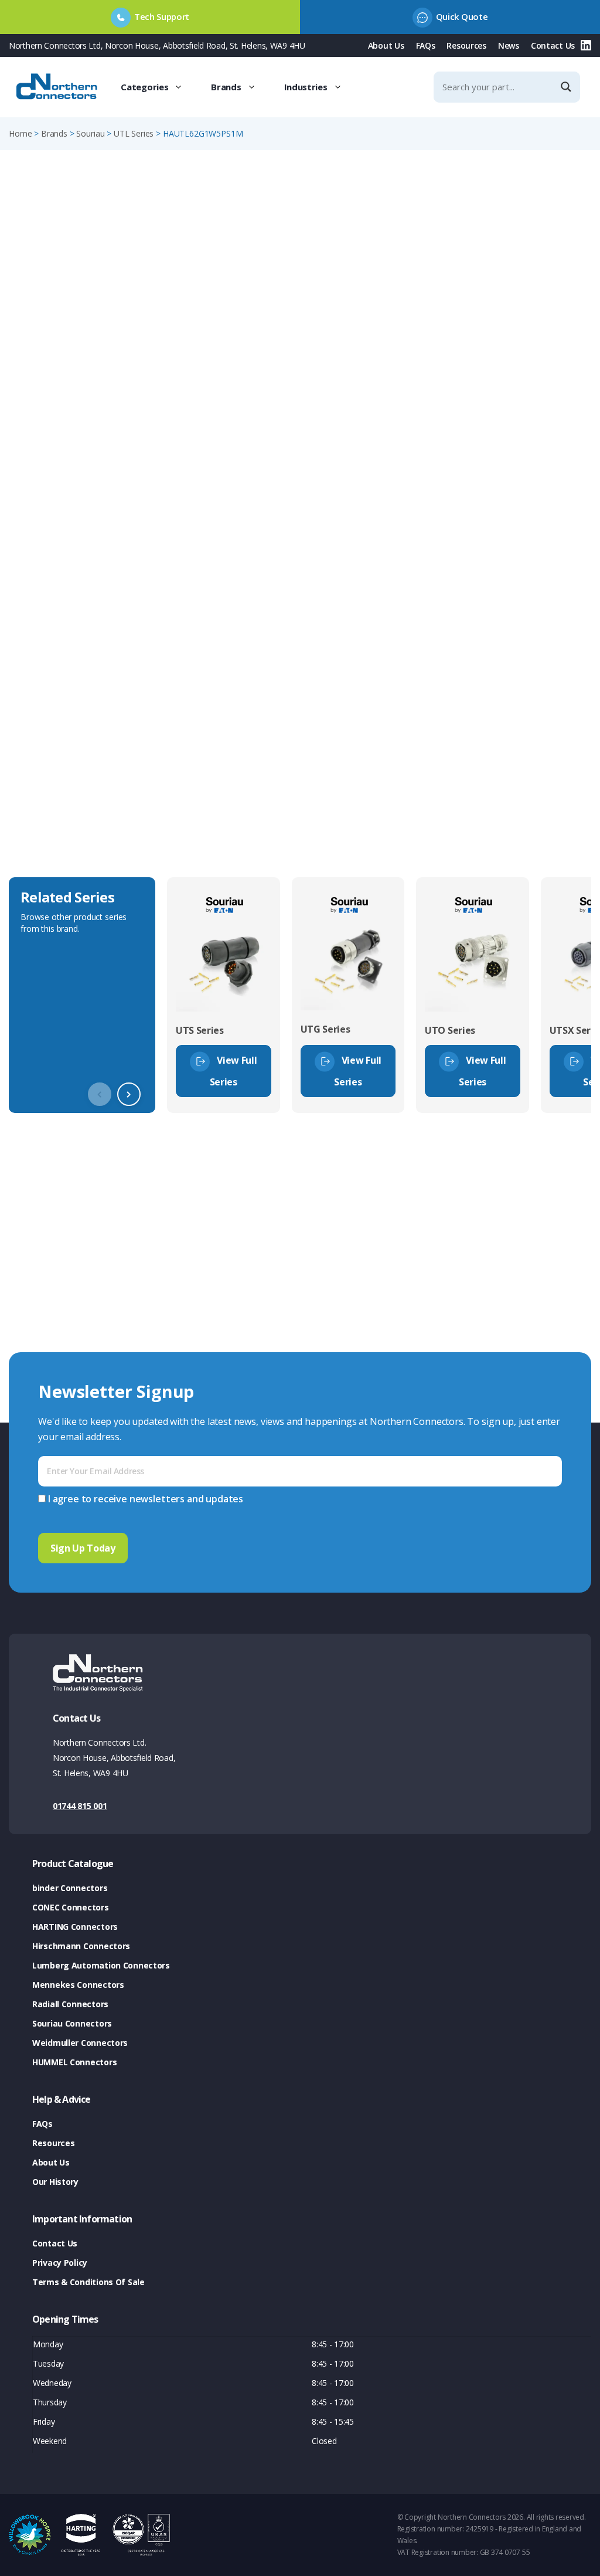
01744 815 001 (80, 1806)
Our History (55, 2182)
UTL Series (134, 133)
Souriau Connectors (72, 2023)
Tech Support (162, 16)
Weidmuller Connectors (80, 2043)
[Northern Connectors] (58, 87)
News (509, 45)
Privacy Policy (60, 2263)
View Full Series (233, 1071)
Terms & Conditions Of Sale (88, 2282)
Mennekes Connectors (78, 1985)
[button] (129, 1094)
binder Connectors (70, 1888)
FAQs (426, 45)
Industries (306, 87)
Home (20, 133)
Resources (466, 45)
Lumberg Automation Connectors (101, 1965)
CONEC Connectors (71, 1907)
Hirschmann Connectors (81, 1946)
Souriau (90, 133)
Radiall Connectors (70, 2004)
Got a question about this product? (510, 357)
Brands (226, 87)
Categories (144, 87)
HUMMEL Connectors (74, 2062)
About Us (386, 45)
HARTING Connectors (75, 1927)
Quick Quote (462, 16)
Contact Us (553, 45)
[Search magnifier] (567, 87)
